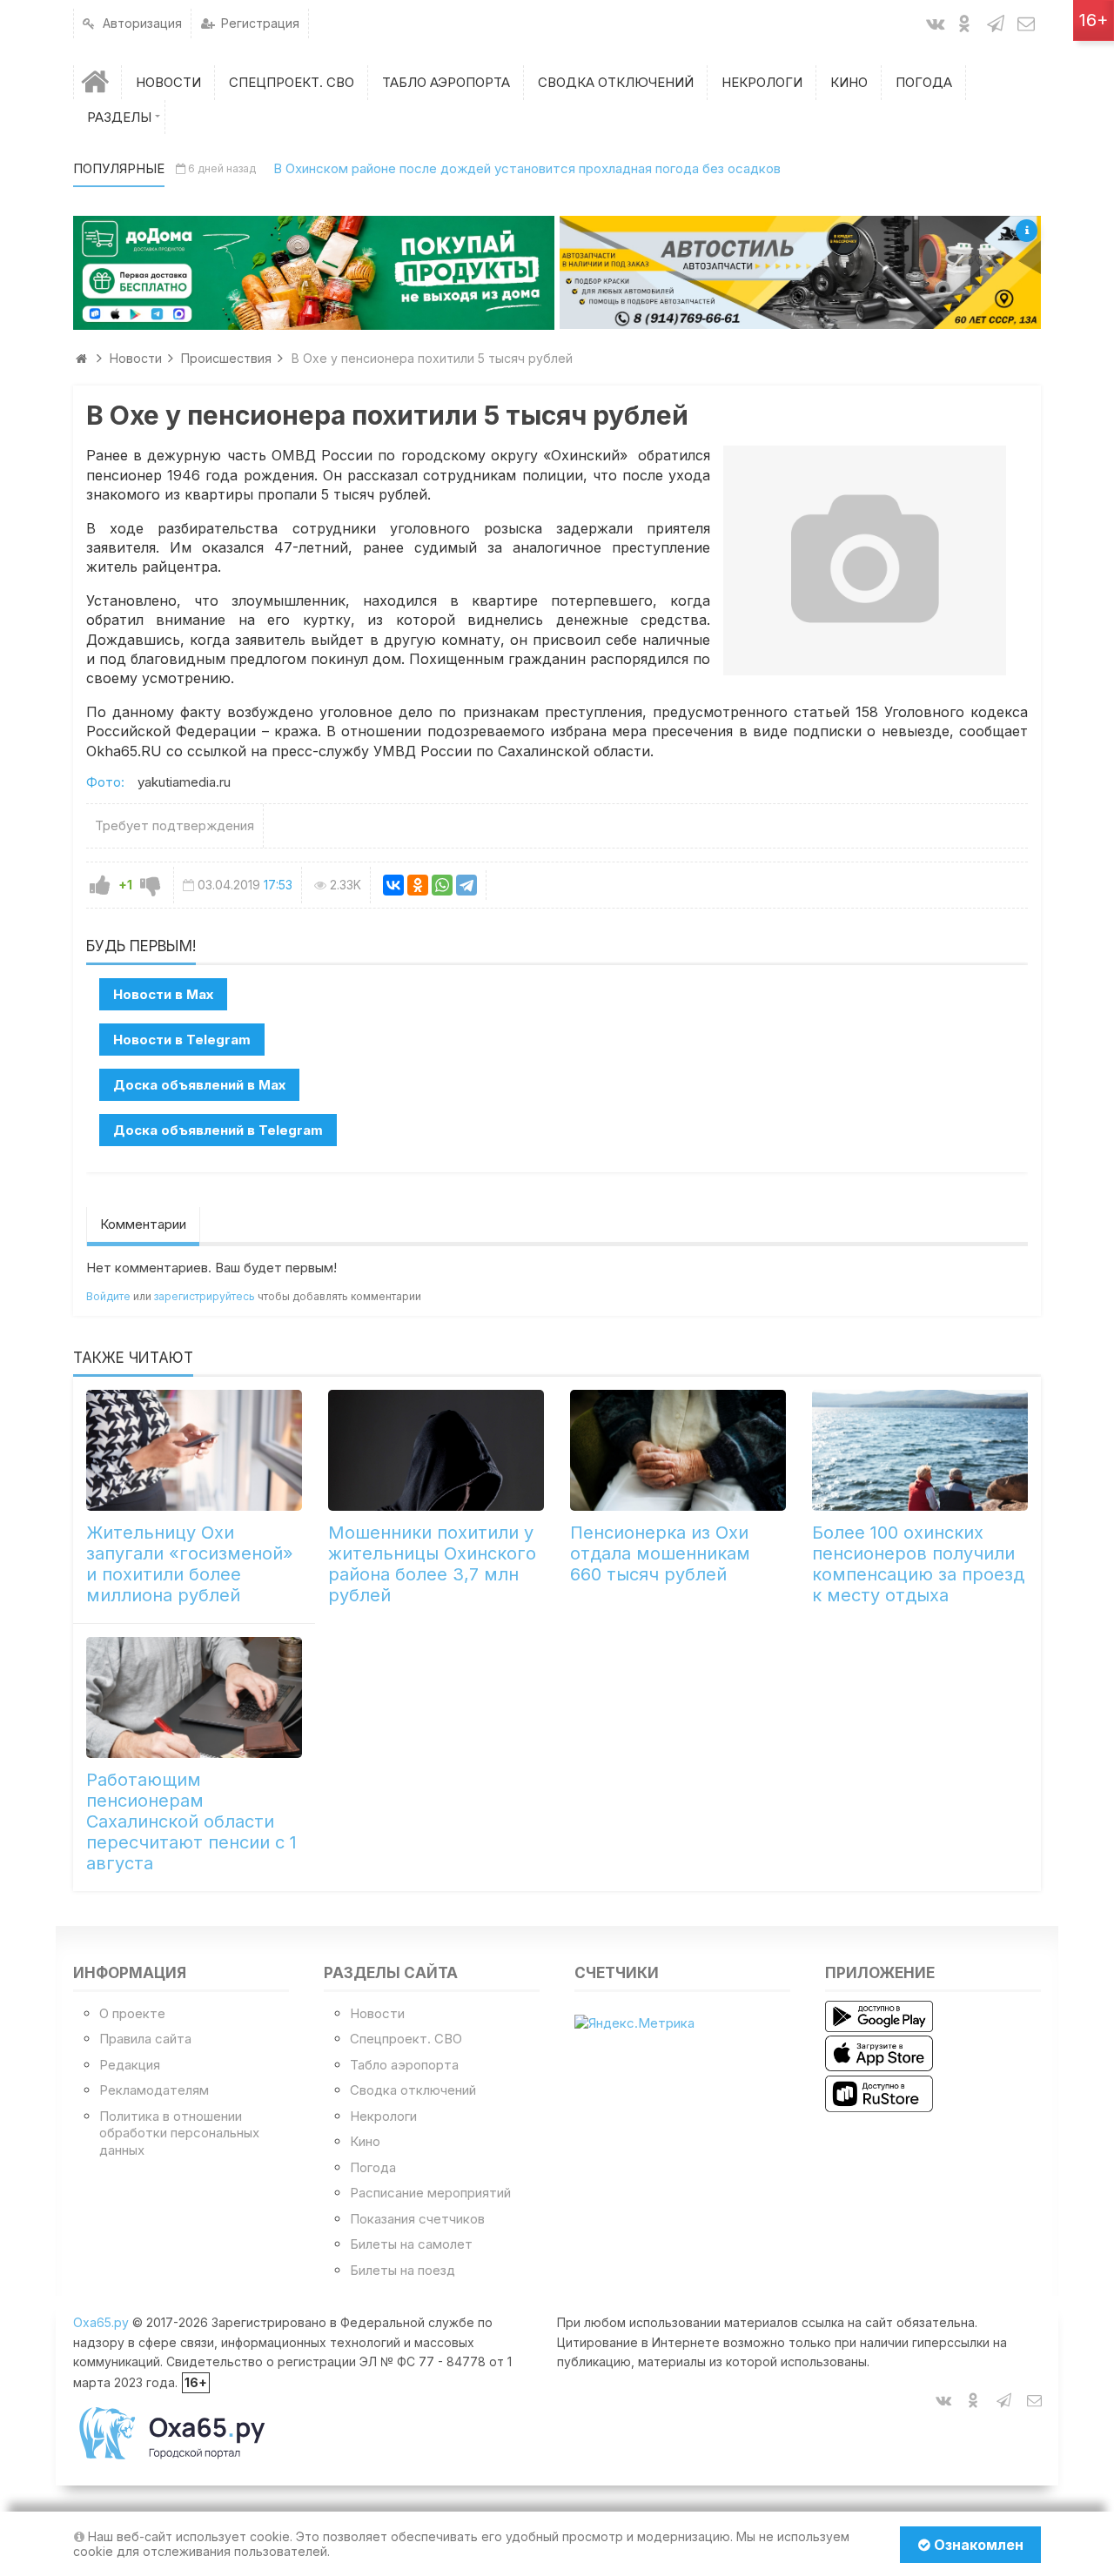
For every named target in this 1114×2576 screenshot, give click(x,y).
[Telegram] (466, 885)
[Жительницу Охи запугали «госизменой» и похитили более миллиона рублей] (194, 1450)
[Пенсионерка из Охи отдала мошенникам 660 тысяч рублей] (678, 1450)
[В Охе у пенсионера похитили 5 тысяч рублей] (865, 560)
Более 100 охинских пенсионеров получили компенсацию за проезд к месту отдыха (918, 1564)
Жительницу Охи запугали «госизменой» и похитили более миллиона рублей (190, 1564)
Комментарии (143, 1224)
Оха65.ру (101, 2322)
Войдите (108, 1296)
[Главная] (97, 82)
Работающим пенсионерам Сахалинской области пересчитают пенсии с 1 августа (191, 1821)
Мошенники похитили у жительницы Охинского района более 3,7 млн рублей (432, 1564)
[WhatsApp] (442, 885)
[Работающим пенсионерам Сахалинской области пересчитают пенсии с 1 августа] (194, 1697)
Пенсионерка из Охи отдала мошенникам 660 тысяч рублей (660, 1553)
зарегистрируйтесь (205, 1296)
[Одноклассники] (418, 885)
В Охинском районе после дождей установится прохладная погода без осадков (527, 168)
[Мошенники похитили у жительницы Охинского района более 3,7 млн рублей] (436, 1450)
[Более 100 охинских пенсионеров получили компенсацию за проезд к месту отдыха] (920, 1450)
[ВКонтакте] (393, 885)
